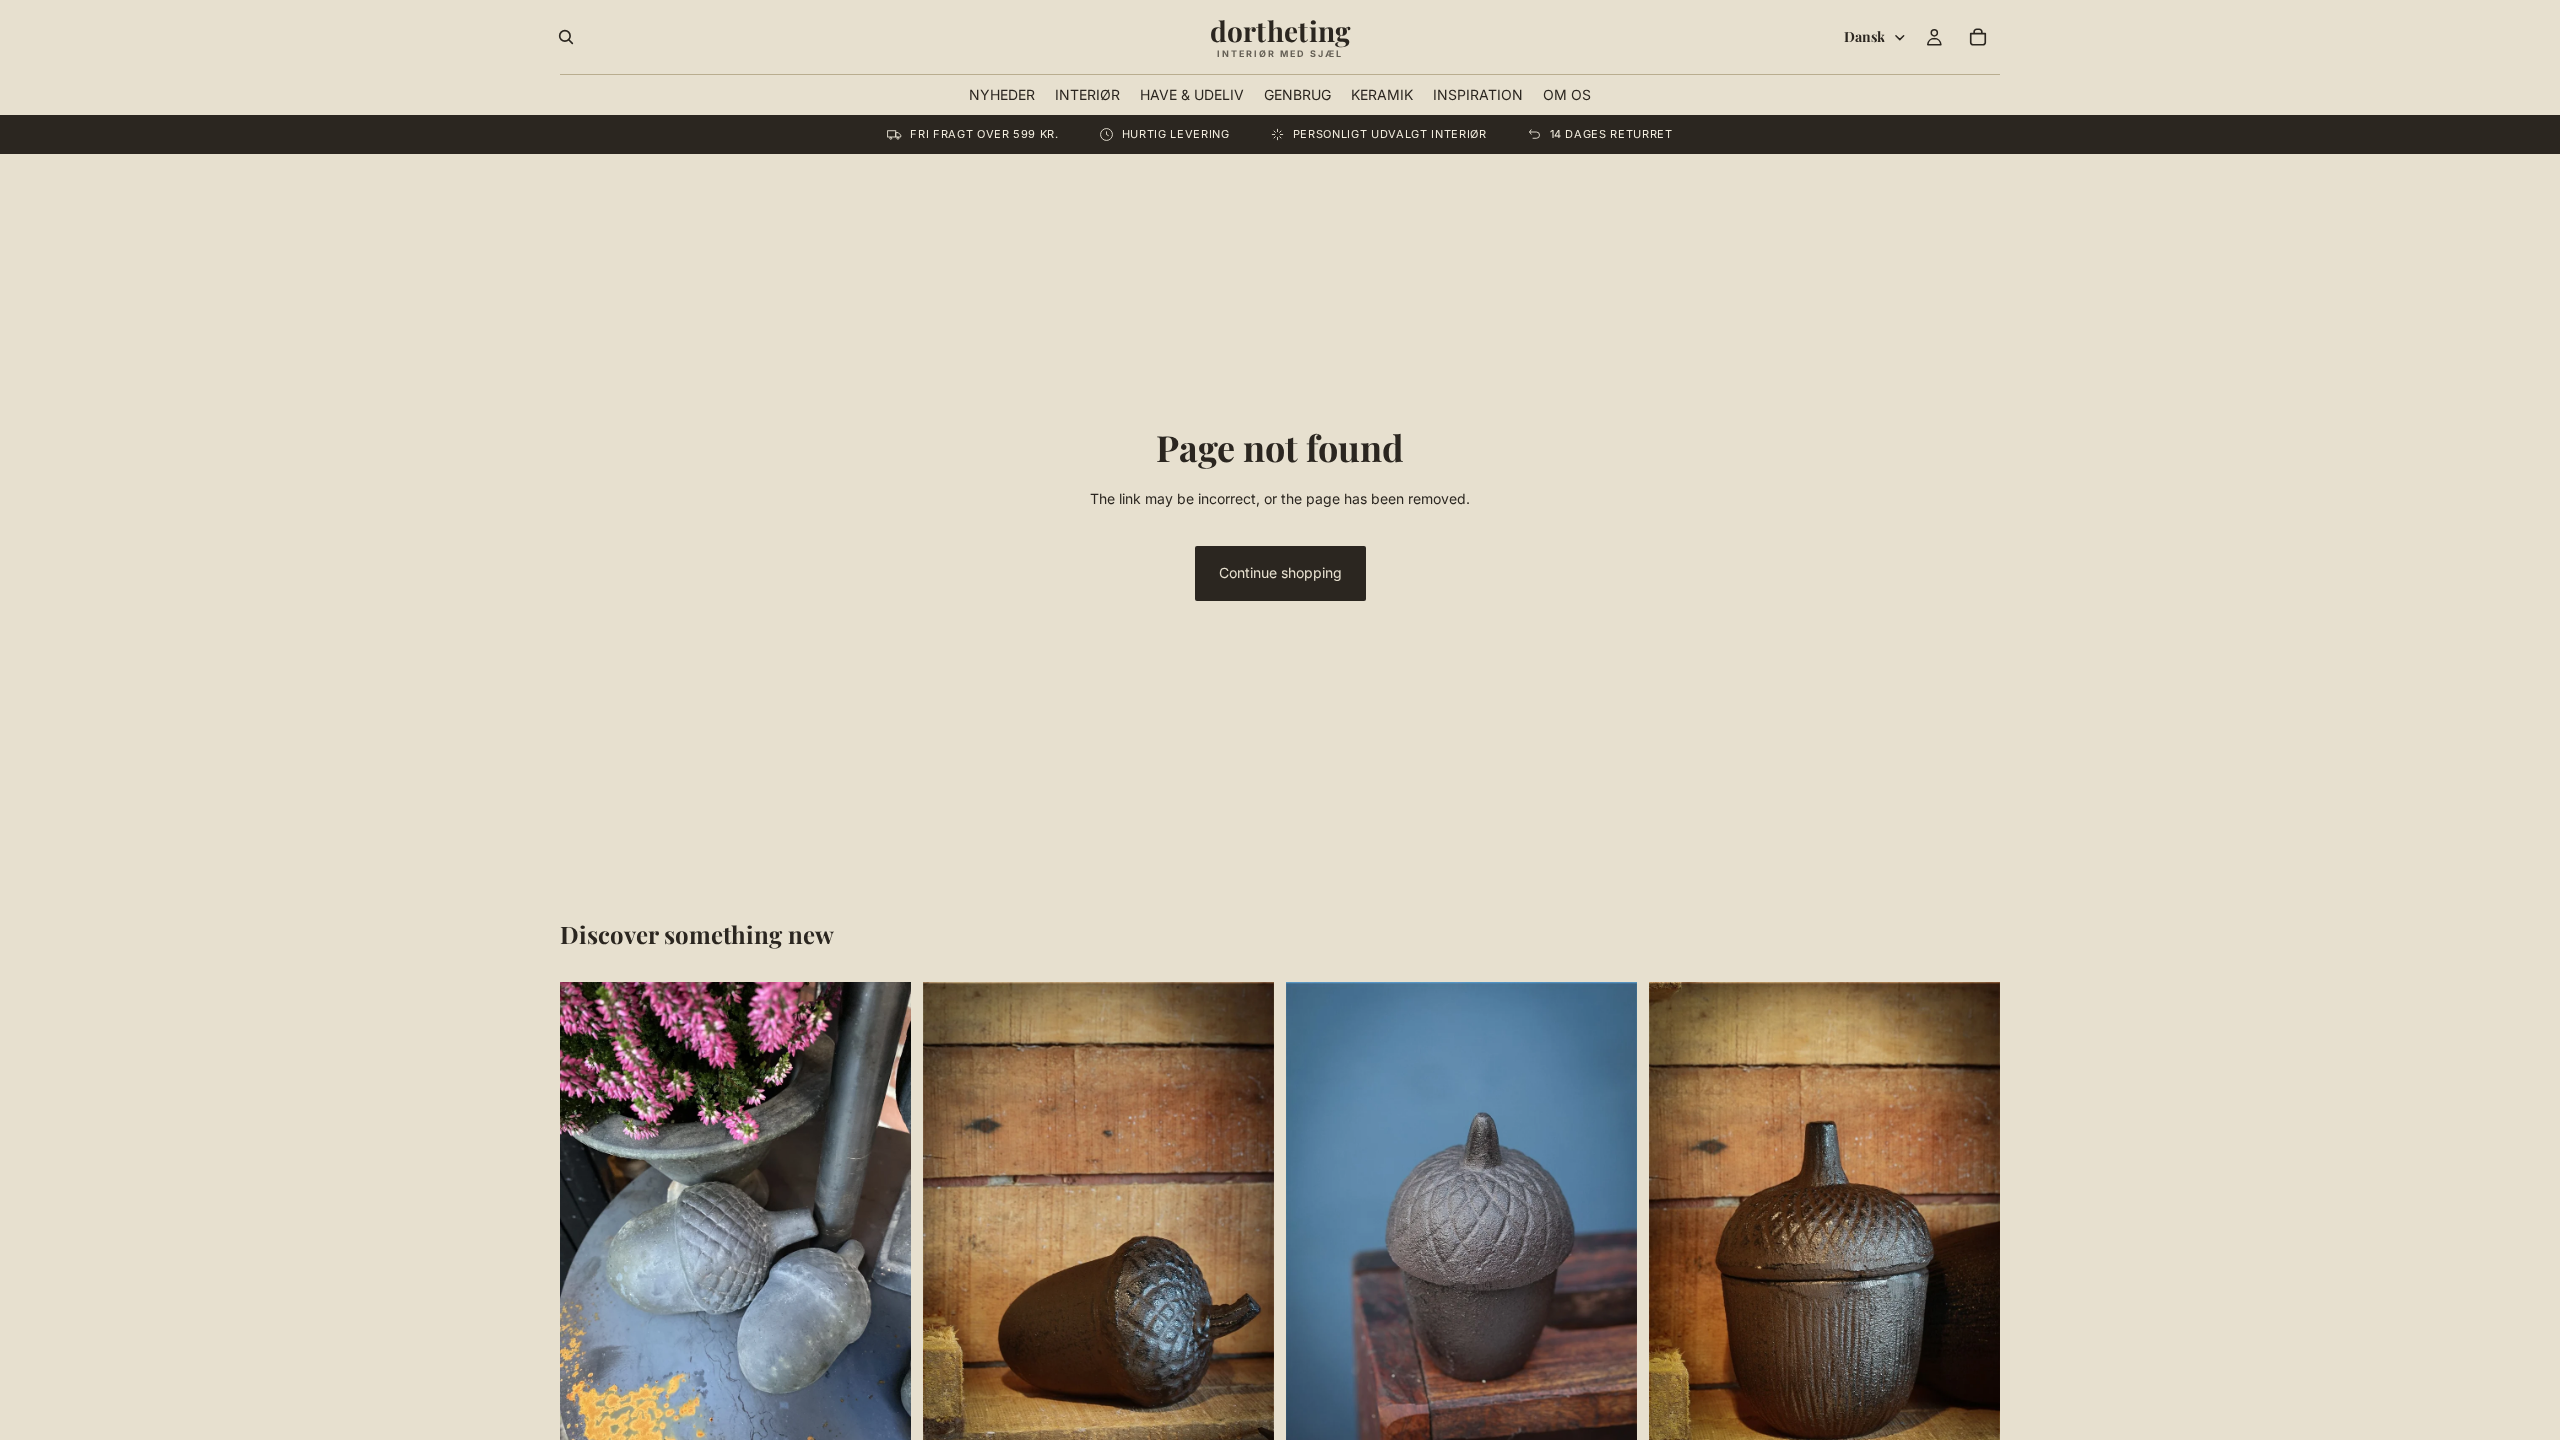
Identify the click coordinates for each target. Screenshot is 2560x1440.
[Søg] (566, 37)
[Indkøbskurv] (1978, 37)
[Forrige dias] (590, 1216)
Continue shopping (1280, 572)
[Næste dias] (881, 1216)
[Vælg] (880, 1420)
